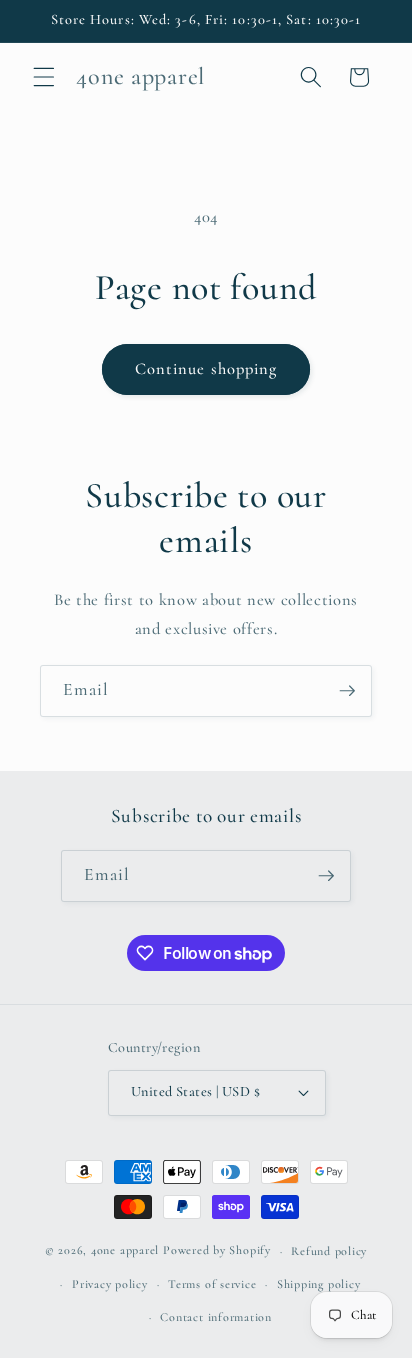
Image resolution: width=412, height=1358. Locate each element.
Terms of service (212, 1284)
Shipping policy (319, 1284)
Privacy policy (110, 1284)
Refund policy (329, 1251)
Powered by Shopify (217, 1251)
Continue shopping (206, 369)
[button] (44, 77)
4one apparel (125, 1251)
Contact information (216, 1317)
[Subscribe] (347, 691)
